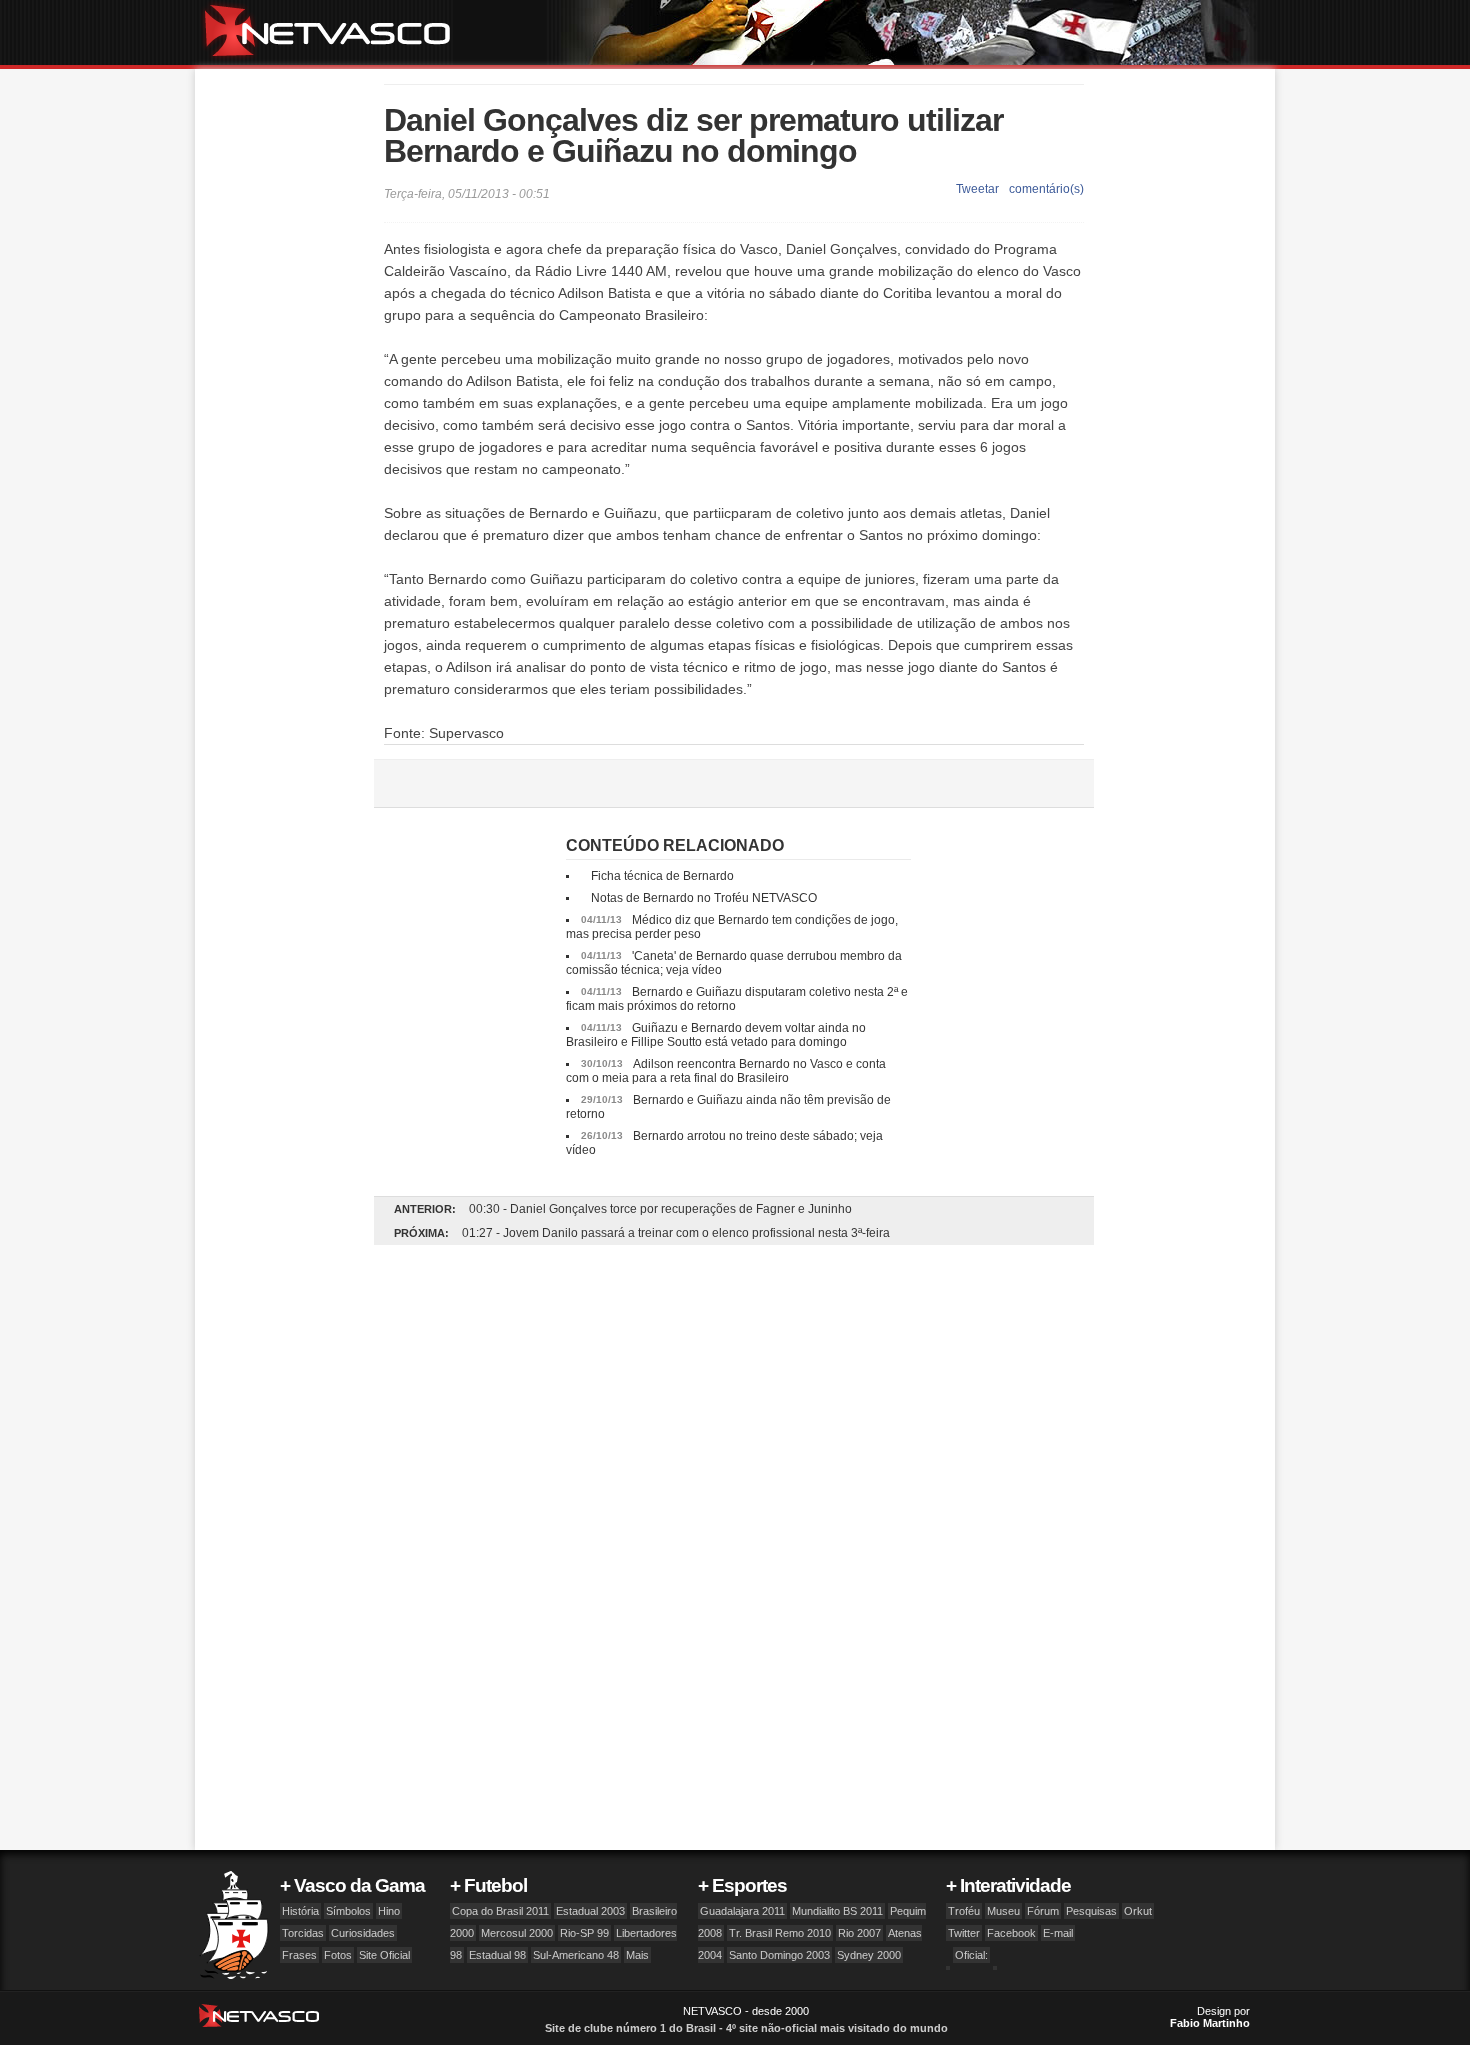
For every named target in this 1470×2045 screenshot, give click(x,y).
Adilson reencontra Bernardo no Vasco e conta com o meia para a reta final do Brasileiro (726, 1071)
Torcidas (303, 1933)
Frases (299, 1955)
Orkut (1138, 1911)
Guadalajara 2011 (742, 1911)
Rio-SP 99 (584, 1933)
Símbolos (348, 1911)
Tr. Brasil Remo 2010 (780, 1933)
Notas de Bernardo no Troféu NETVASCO (704, 898)
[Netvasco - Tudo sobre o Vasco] (335, 32)
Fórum (1043, 1911)
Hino (389, 1911)
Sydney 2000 (869, 1955)
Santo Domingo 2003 (779, 1955)
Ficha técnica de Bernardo (662, 876)
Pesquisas (1091, 1911)
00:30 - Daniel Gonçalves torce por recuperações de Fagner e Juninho (660, 1209)
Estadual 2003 (590, 1911)
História (300, 1911)
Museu (1003, 1911)
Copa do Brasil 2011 (500, 1911)
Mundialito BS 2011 (837, 1911)
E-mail (1058, 1933)
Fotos (338, 1955)
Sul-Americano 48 (576, 1955)
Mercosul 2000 (517, 1933)
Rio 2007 (859, 1933)
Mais (637, 1955)
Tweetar (977, 189)
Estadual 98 (497, 1955)
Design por (1210, 2017)
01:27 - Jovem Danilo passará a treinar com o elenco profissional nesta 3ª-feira (676, 1233)
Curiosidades (363, 1933)
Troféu (964, 1911)
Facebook (1011, 1933)
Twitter (964, 1933)
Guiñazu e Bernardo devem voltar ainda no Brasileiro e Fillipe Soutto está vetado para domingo (716, 1035)
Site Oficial (384, 1955)
